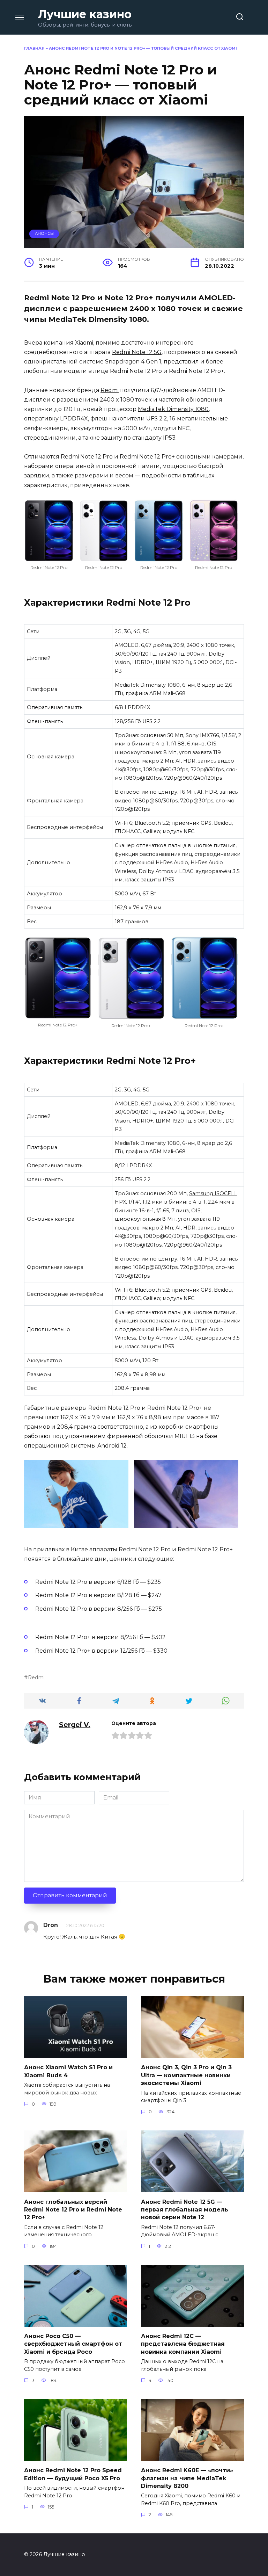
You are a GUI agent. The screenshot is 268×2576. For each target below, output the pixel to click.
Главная (34, 48)
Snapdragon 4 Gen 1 (133, 362)
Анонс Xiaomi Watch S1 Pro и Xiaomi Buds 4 (68, 2071)
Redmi (110, 390)
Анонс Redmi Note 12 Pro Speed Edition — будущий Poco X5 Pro (73, 2474)
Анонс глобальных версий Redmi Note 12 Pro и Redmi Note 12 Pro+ (73, 2209)
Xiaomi (84, 343)
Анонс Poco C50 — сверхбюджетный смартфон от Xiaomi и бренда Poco (73, 2344)
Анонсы (44, 233)
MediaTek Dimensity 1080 (173, 409)
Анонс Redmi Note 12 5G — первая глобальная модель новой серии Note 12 (185, 2209)
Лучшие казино (85, 14)
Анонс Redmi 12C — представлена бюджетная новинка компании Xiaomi (183, 2344)
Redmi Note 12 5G (137, 352)
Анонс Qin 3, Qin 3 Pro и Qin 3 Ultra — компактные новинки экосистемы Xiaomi (186, 2075)
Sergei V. (75, 1725)
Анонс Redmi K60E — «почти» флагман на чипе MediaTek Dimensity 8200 (187, 2478)
